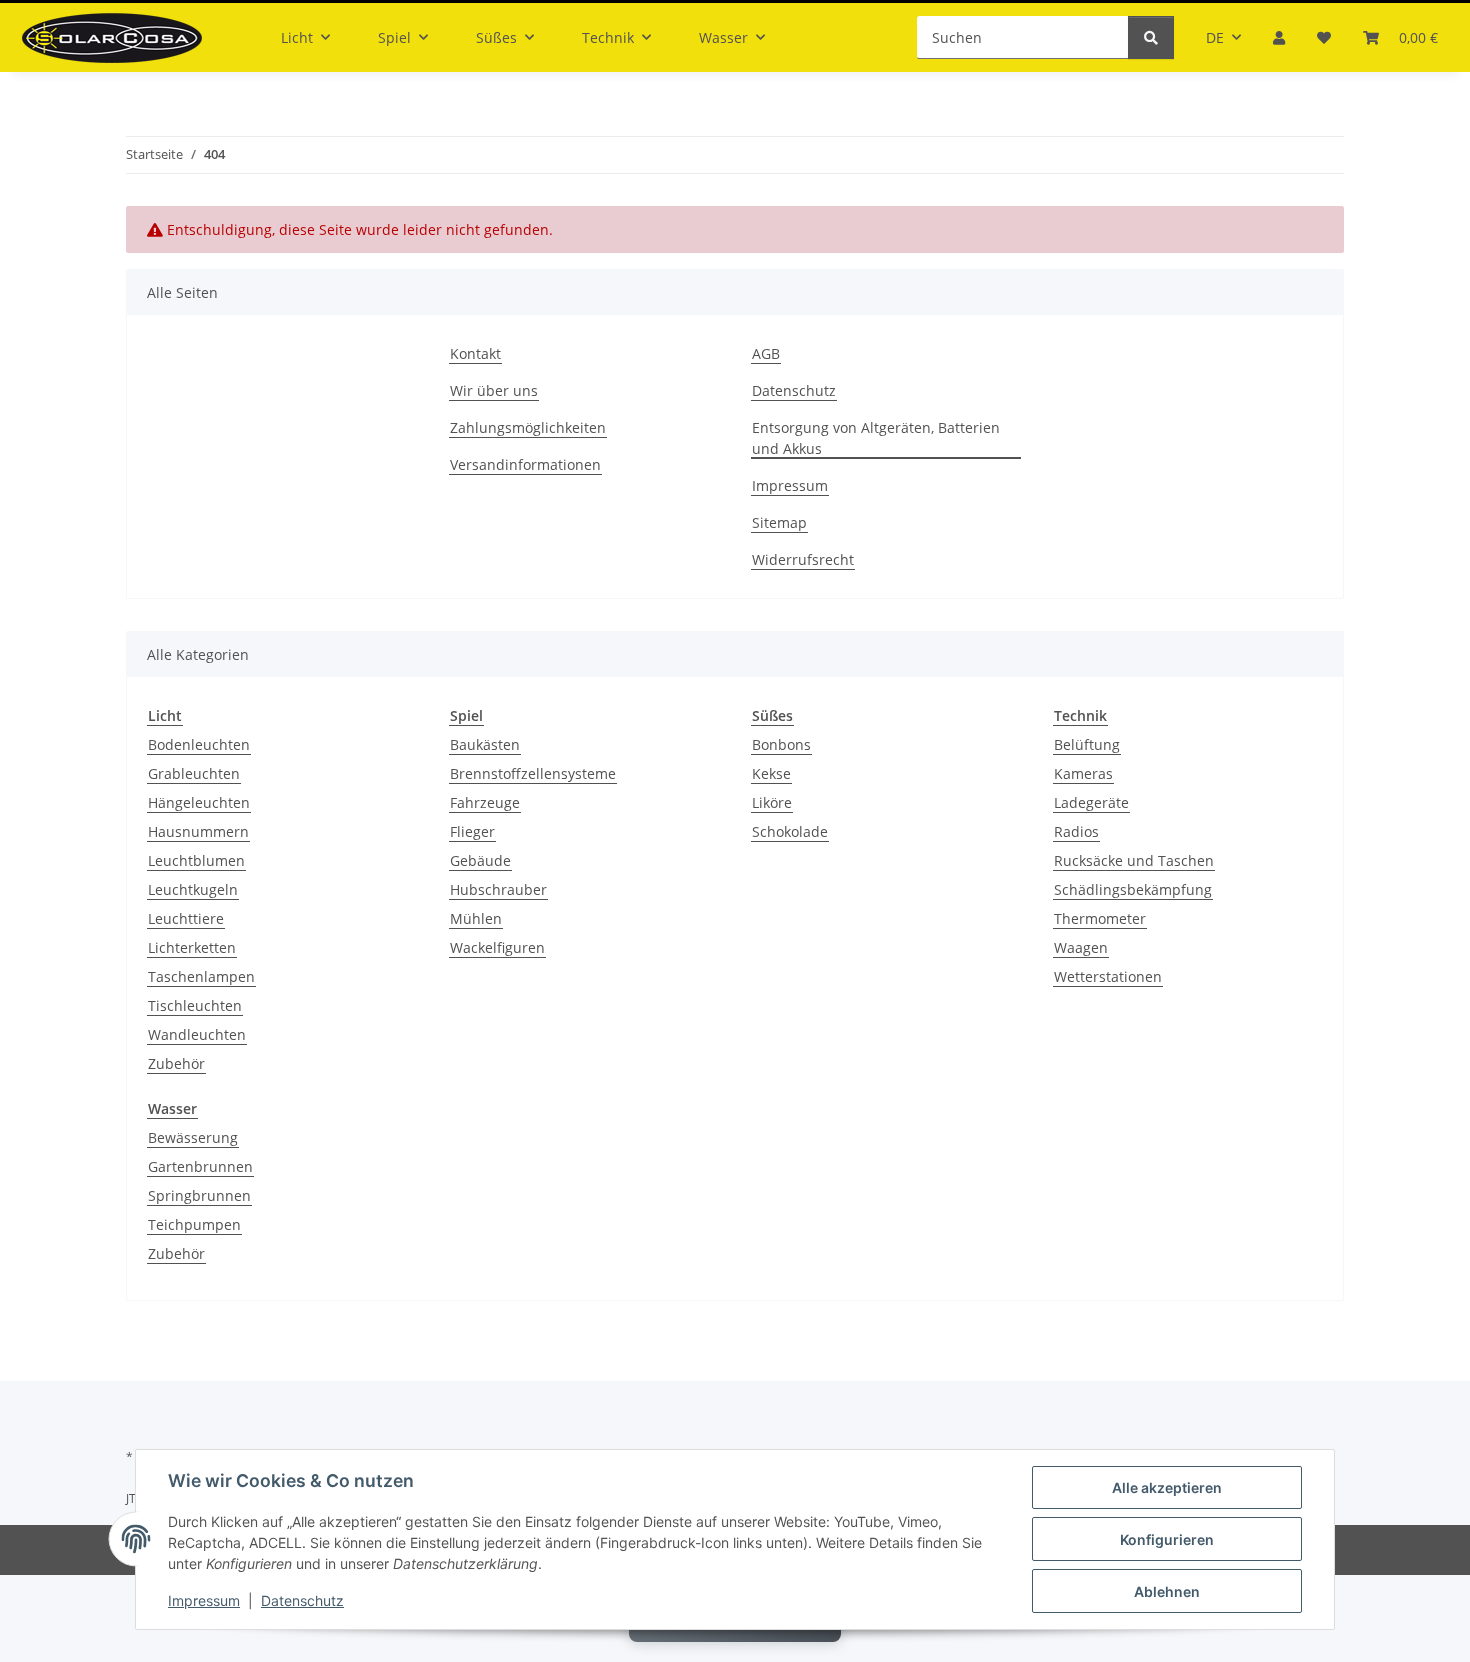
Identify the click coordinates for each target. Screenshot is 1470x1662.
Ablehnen (1167, 1591)
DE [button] (1215, 37)
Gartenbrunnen (200, 1166)
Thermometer (1100, 918)
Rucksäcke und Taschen (1134, 860)
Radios (1076, 831)
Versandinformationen (525, 464)
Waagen (1081, 947)
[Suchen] (1151, 37)
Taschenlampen (201, 976)
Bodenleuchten (199, 744)
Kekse (771, 773)
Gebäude (480, 860)
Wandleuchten (197, 1034)
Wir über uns (494, 390)
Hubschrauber (498, 889)
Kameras (1083, 773)
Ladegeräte (1091, 802)
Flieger (472, 831)
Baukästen (485, 744)
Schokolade (790, 831)
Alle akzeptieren (1167, 1487)
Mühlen (476, 918)
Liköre (772, 802)
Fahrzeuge (485, 802)
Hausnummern (198, 831)
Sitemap (779, 522)
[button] (1279, 37)
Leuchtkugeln (193, 889)
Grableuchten (194, 773)
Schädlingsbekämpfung (1133, 889)
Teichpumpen (194, 1224)
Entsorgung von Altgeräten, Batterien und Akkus (876, 438)
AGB (766, 353)
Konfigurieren (1167, 1539)
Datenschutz (302, 1600)
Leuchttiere (186, 918)
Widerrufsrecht (803, 559)
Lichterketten (192, 947)
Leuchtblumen (196, 860)
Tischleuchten (195, 1005)
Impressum (204, 1600)
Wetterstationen (1108, 976)
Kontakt (475, 353)
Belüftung (1087, 744)
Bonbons (781, 744)
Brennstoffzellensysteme (533, 773)
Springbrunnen (199, 1195)
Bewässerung (193, 1137)
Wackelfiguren (497, 947)
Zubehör (176, 1063)
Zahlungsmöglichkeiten (528, 427)
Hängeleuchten (199, 802)
